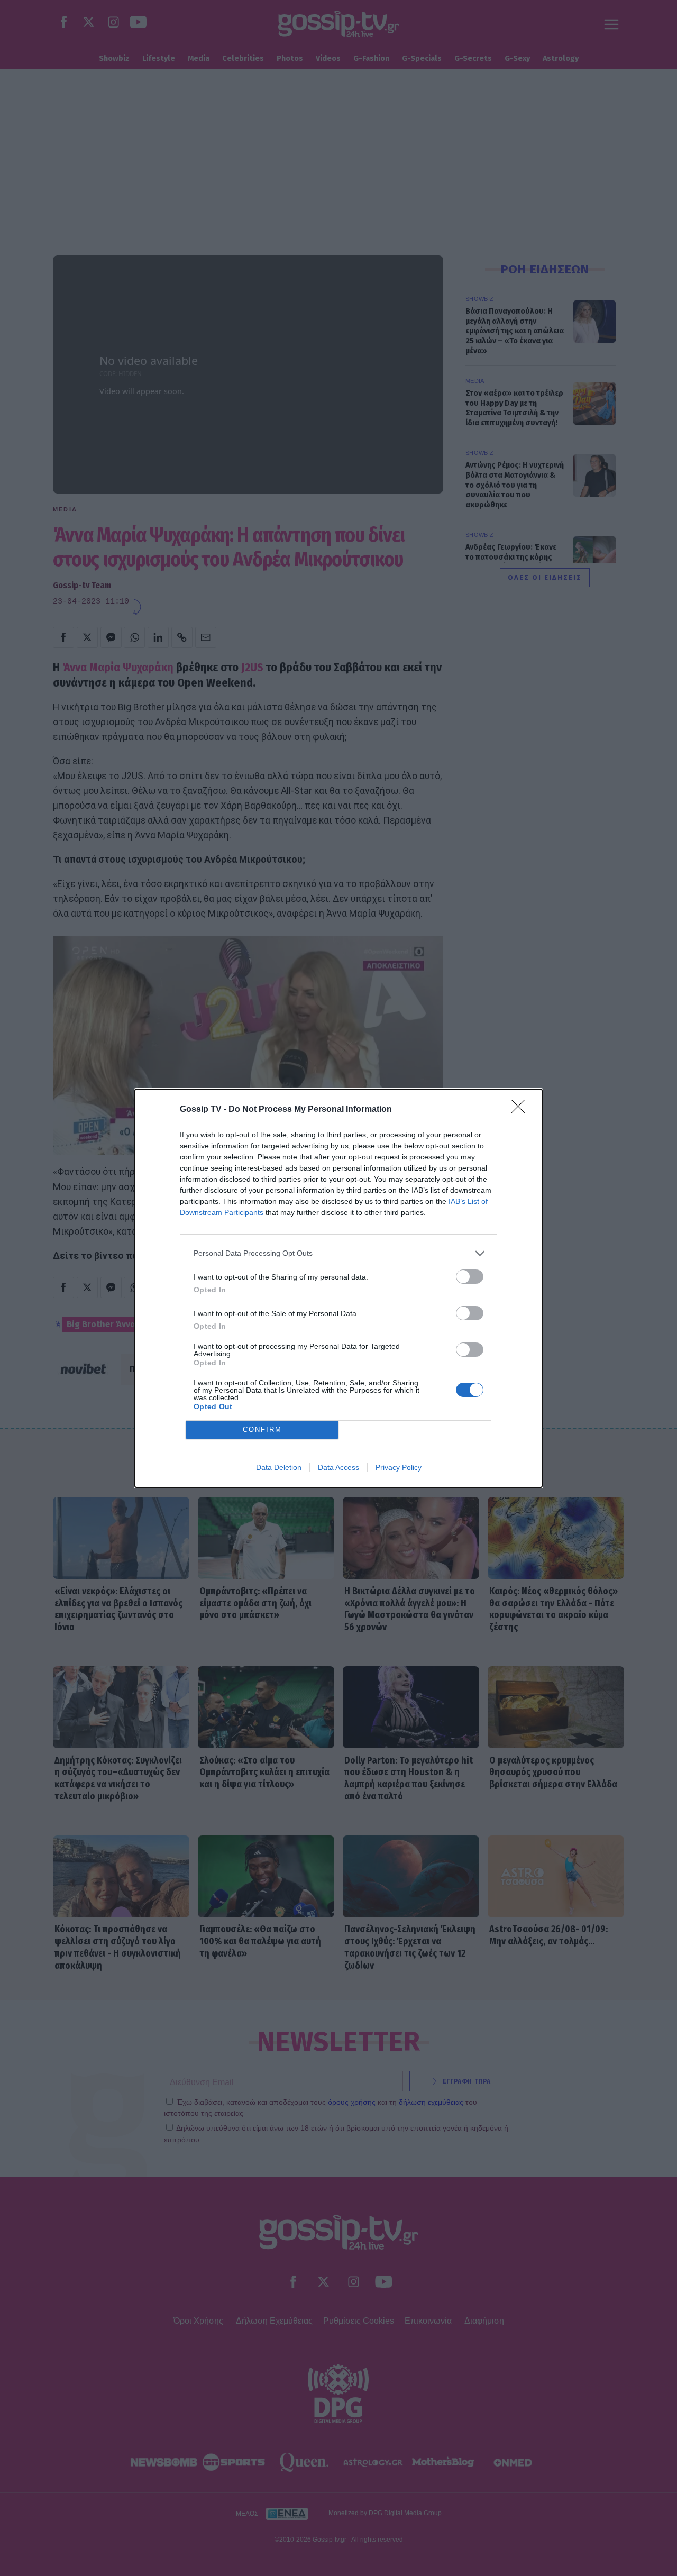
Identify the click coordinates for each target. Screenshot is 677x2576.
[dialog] (338, 1288)
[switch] (470, 1277)
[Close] (522, 1110)
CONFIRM (262, 1429)
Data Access (338, 1467)
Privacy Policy (399, 1467)
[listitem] (338, 1253)
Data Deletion (279, 1467)
